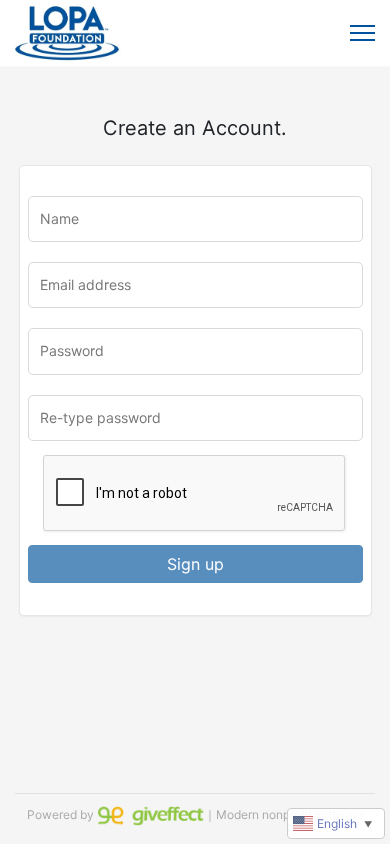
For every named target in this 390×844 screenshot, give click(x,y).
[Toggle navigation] (362, 33)
